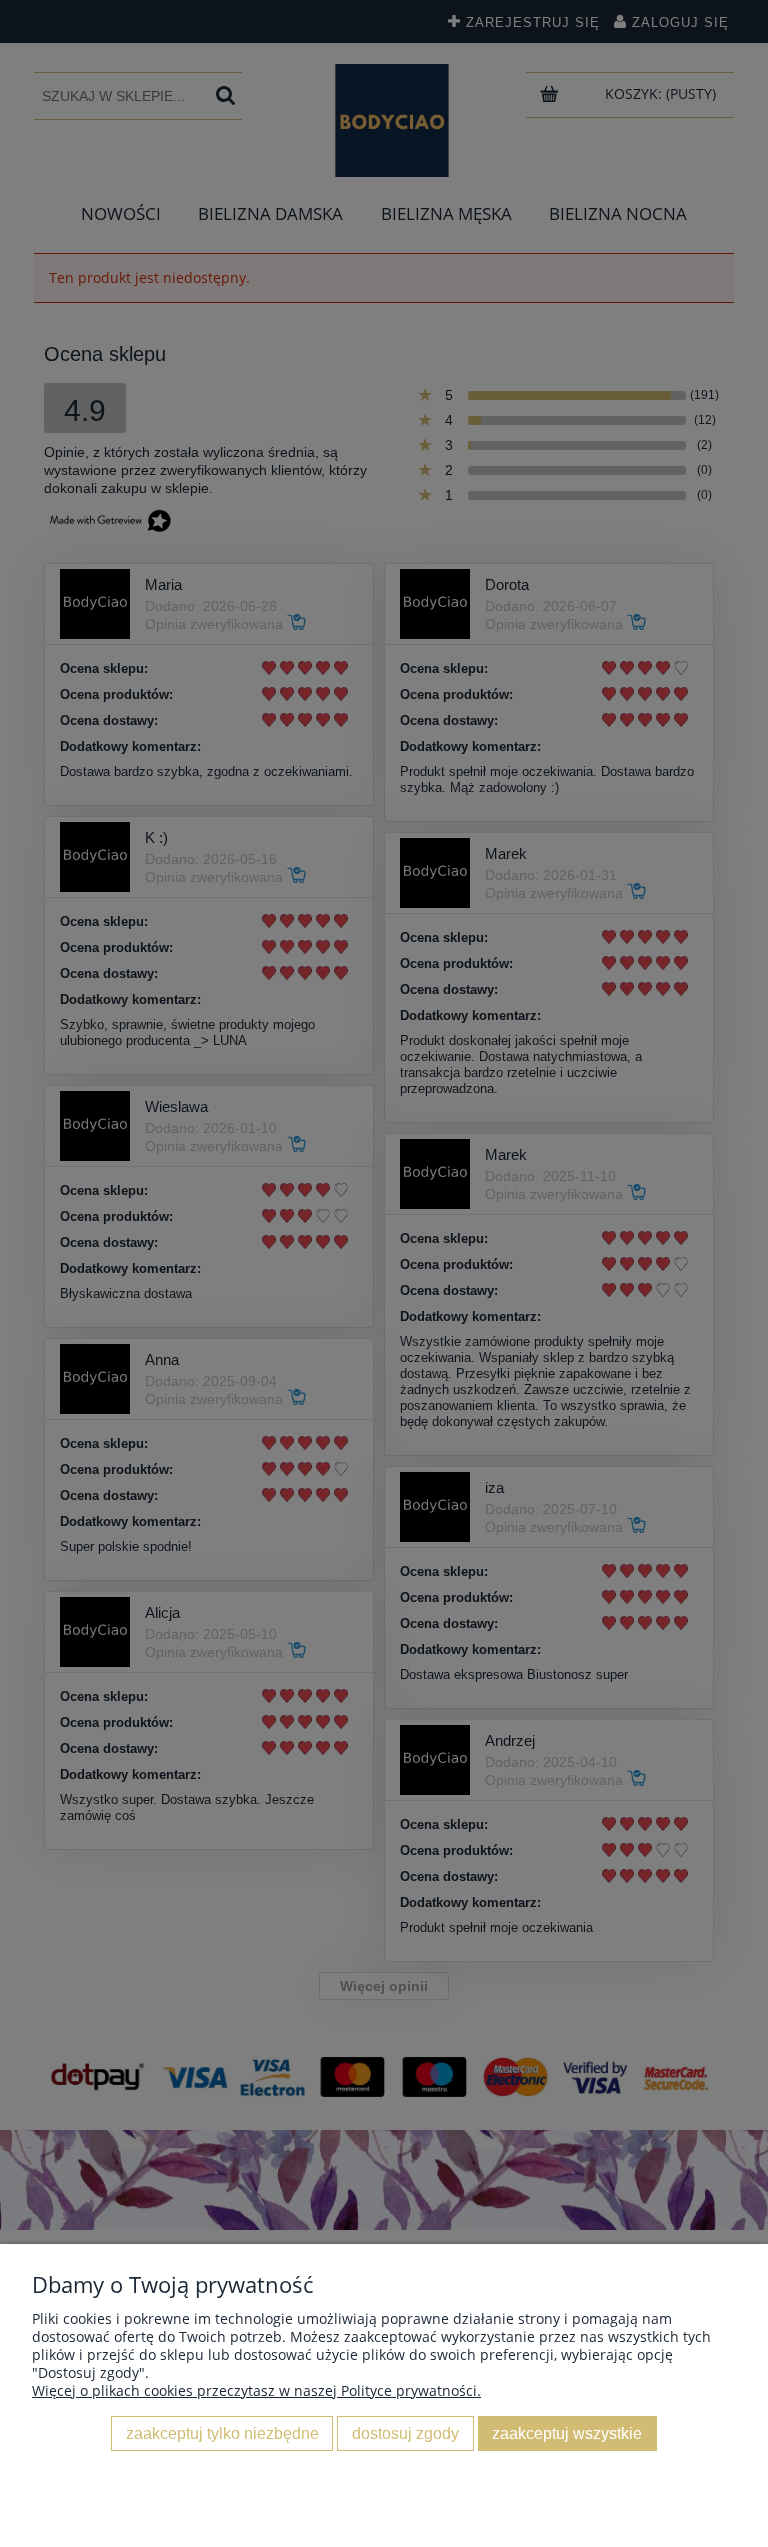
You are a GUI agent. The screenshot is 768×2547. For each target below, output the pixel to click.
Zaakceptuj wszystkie (567, 2433)
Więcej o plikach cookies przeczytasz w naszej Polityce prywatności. (256, 2390)
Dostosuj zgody (405, 2433)
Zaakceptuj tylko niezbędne (222, 2433)
